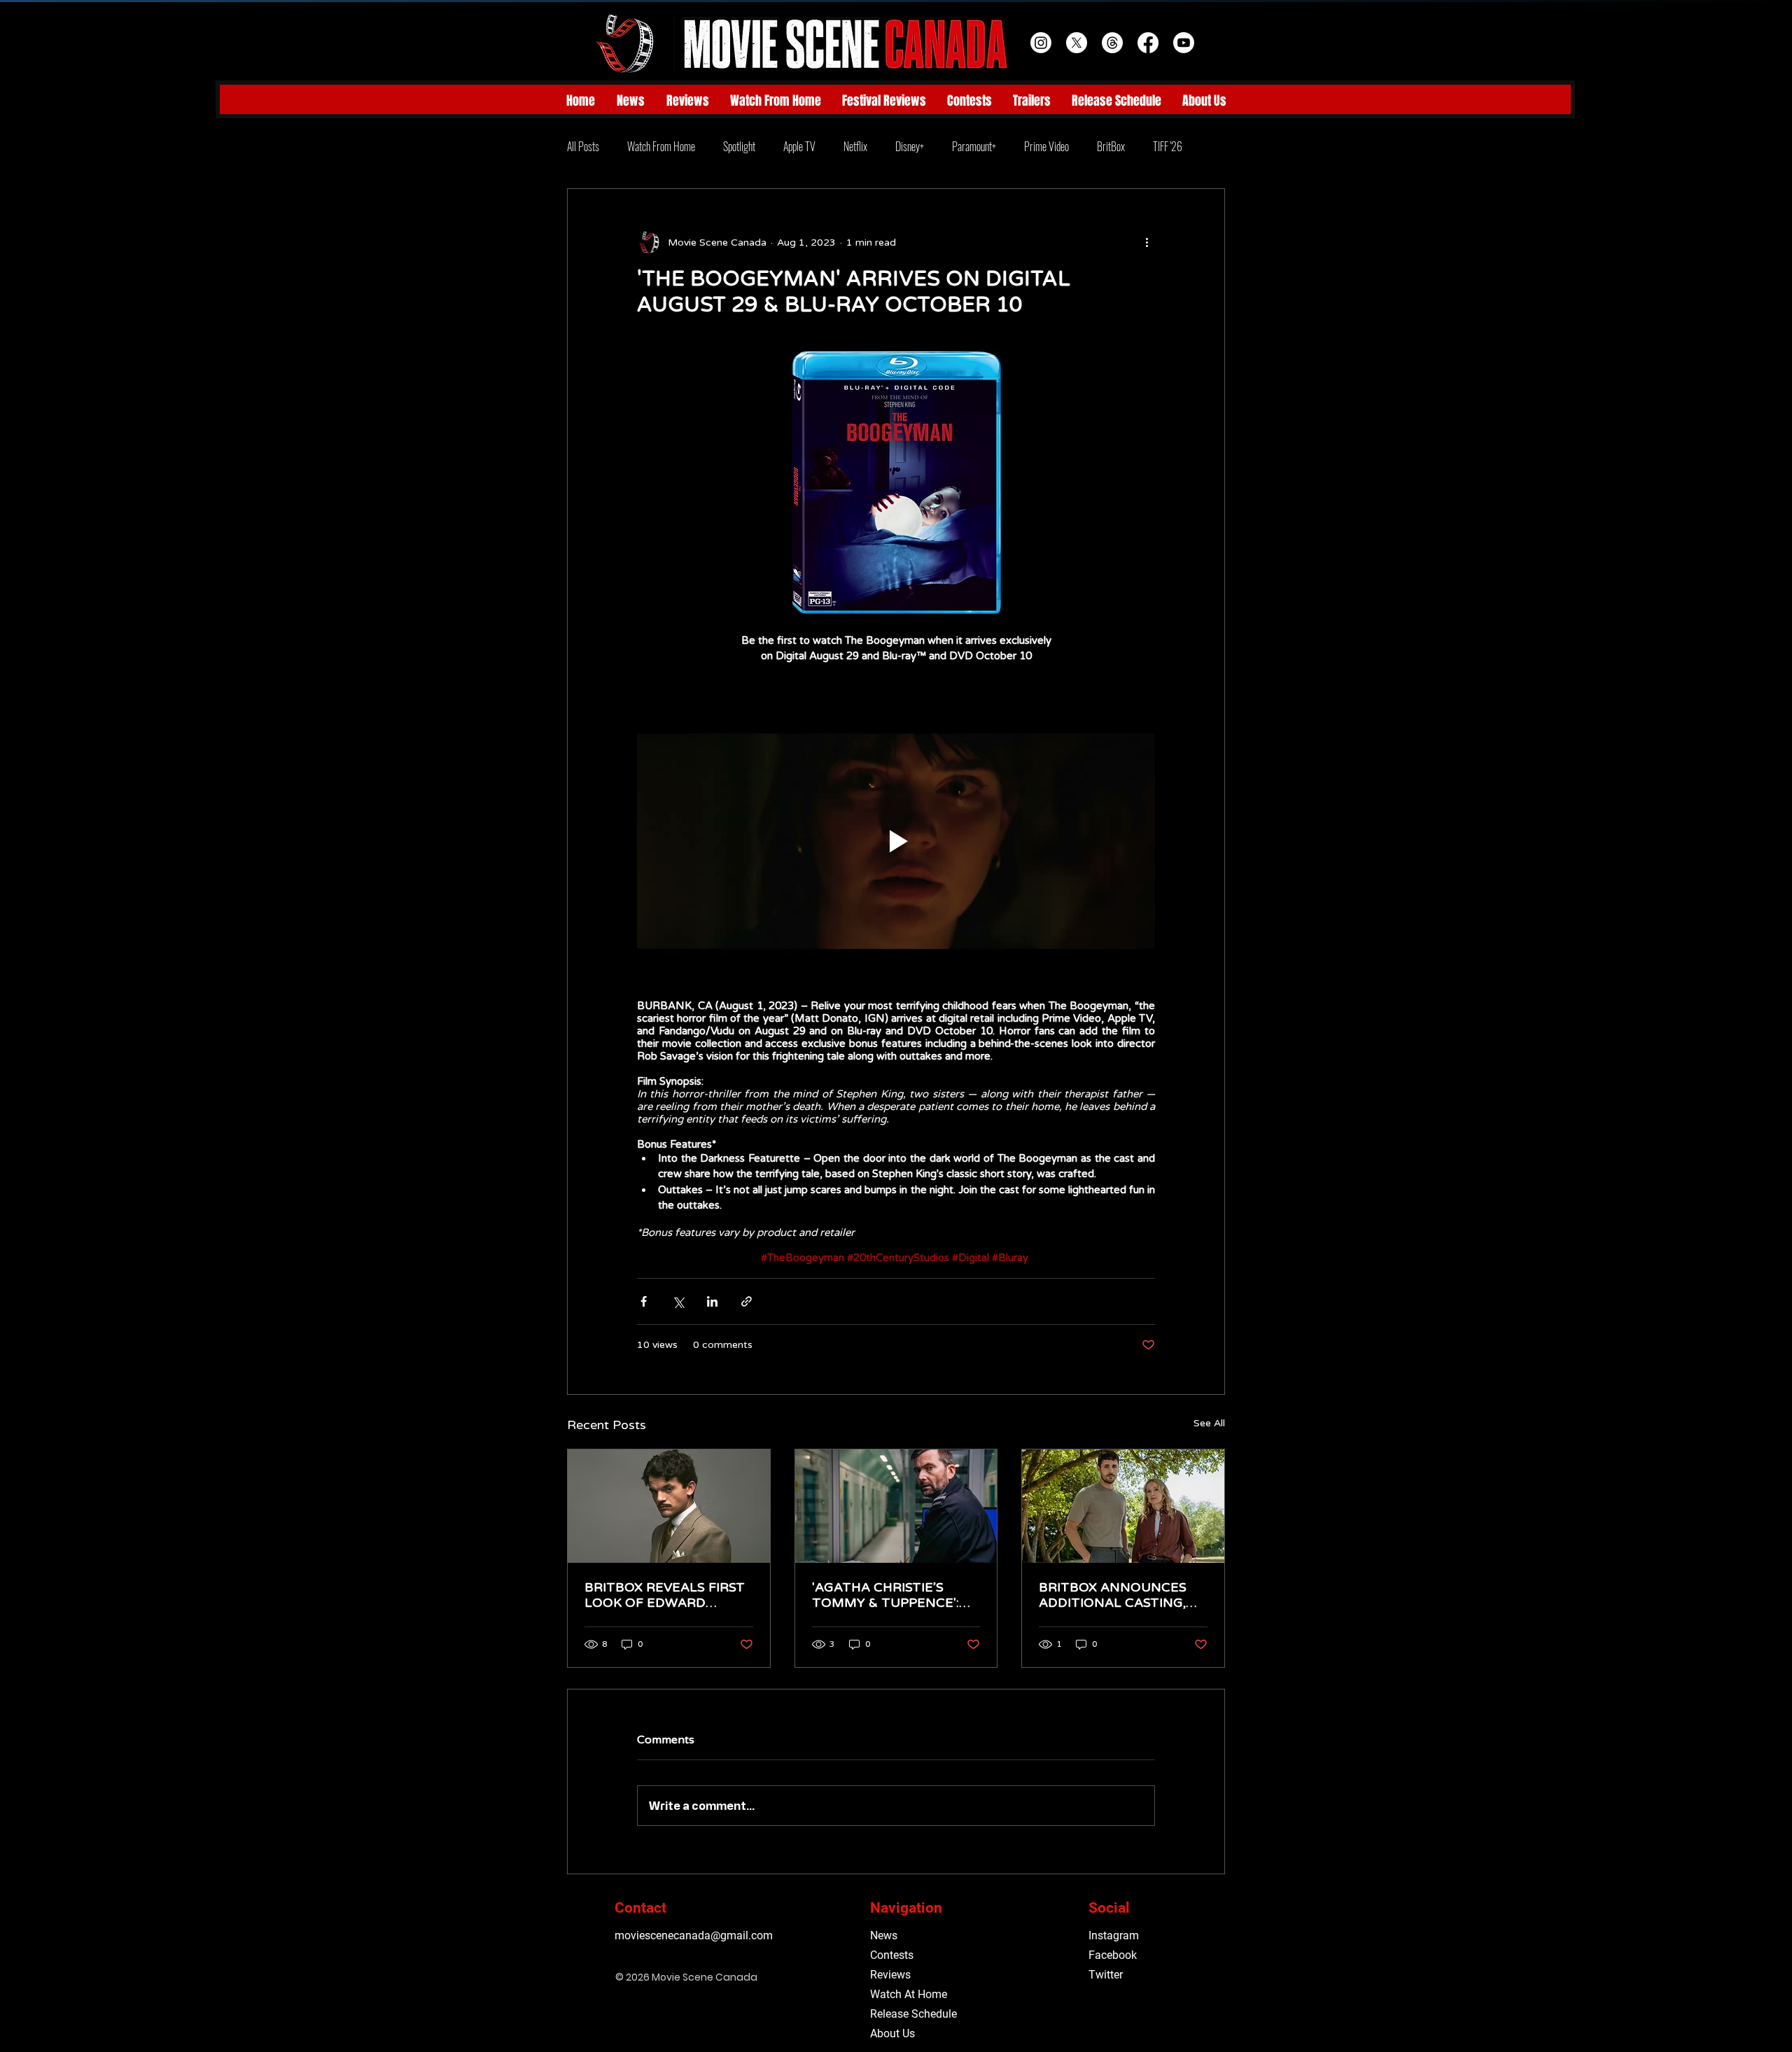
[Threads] (1112, 43)
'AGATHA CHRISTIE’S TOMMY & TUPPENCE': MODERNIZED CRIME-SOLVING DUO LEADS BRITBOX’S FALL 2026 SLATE (885, 1595)
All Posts (583, 146)
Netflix (855, 146)
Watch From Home (661, 146)
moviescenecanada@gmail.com (694, 1935)
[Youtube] (1184, 43)
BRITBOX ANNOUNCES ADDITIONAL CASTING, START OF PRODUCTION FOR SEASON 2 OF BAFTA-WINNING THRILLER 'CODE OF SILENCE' (1118, 1595)
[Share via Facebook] (644, 1301)
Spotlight (739, 146)
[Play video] (896, 841)
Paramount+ (974, 146)
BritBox (1111, 146)
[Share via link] (747, 1301)
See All (1209, 1423)
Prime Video (1046, 146)
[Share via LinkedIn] (712, 1301)
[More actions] (1147, 242)
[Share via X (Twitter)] (678, 1301)
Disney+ (910, 146)
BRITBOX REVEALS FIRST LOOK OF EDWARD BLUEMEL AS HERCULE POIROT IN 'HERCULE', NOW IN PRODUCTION (665, 1595)
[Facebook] (1148, 43)
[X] (1077, 43)
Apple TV (799, 146)
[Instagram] (1041, 43)
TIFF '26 (1168, 146)
